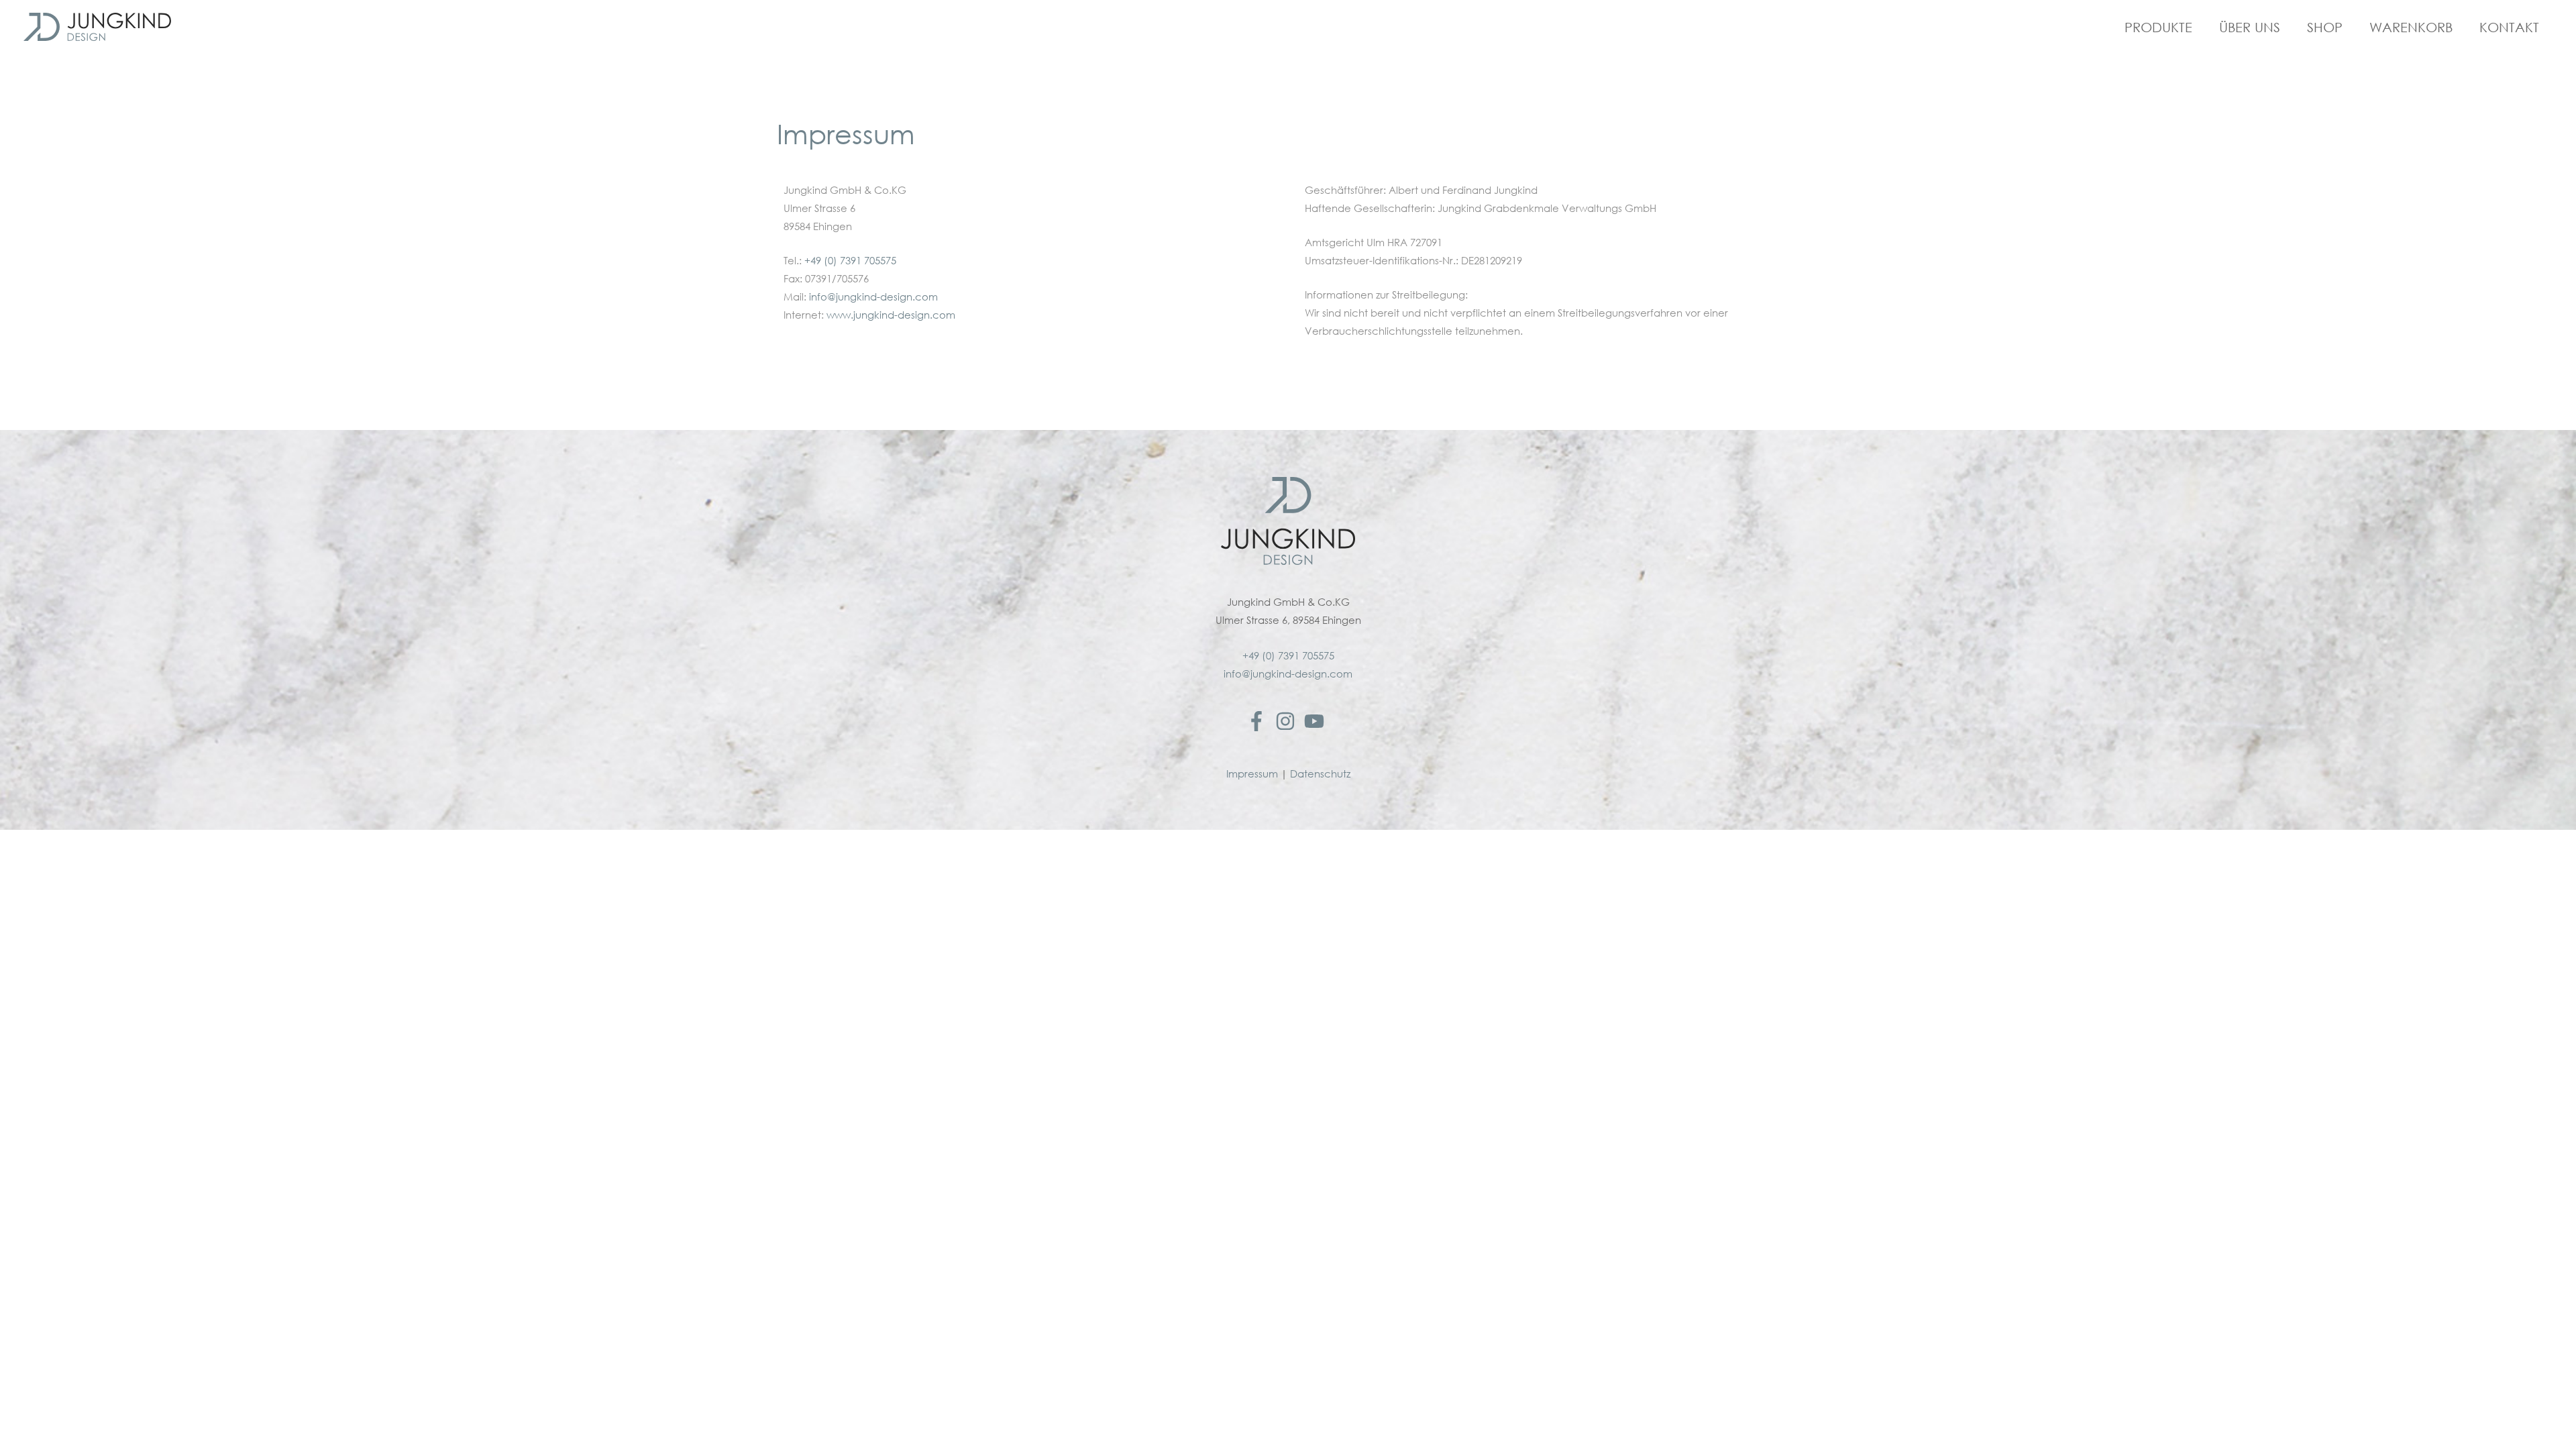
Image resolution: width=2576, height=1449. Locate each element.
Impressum (1252, 774)
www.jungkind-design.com (891, 315)
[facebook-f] (1259, 721)
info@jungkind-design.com (873, 297)
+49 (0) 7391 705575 (850, 261)
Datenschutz (1320, 774)
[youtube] (1317, 721)
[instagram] (1288, 721)
